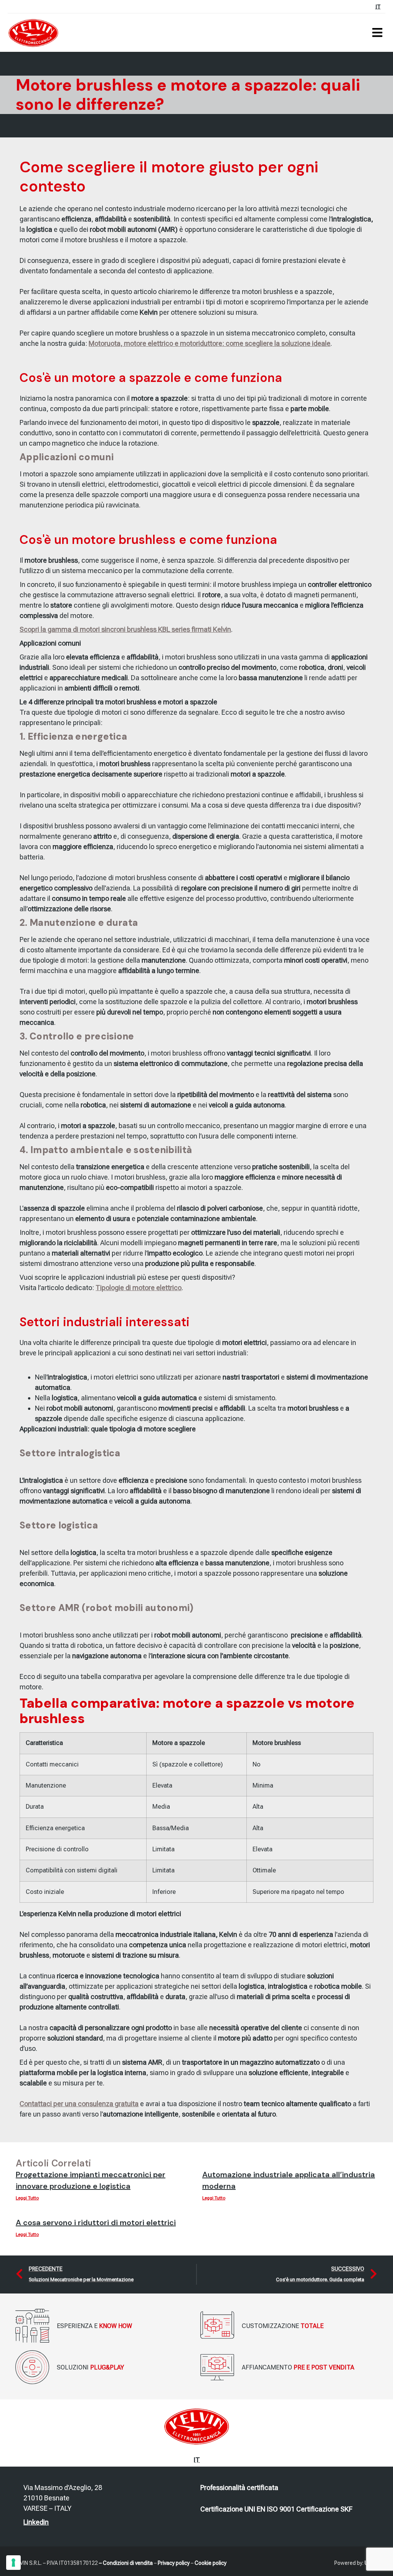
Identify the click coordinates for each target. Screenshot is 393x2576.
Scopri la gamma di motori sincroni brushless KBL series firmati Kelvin (125, 629)
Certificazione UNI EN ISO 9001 (248, 2509)
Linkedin (36, 2522)
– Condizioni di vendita (126, 2563)
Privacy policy (174, 2563)
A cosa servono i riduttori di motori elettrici (96, 2222)
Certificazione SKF (324, 2509)
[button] (377, 33)
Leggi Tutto (27, 2198)
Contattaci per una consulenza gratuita (79, 2104)
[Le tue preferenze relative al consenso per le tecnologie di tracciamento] (13, 2563)
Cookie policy (211, 2563)
